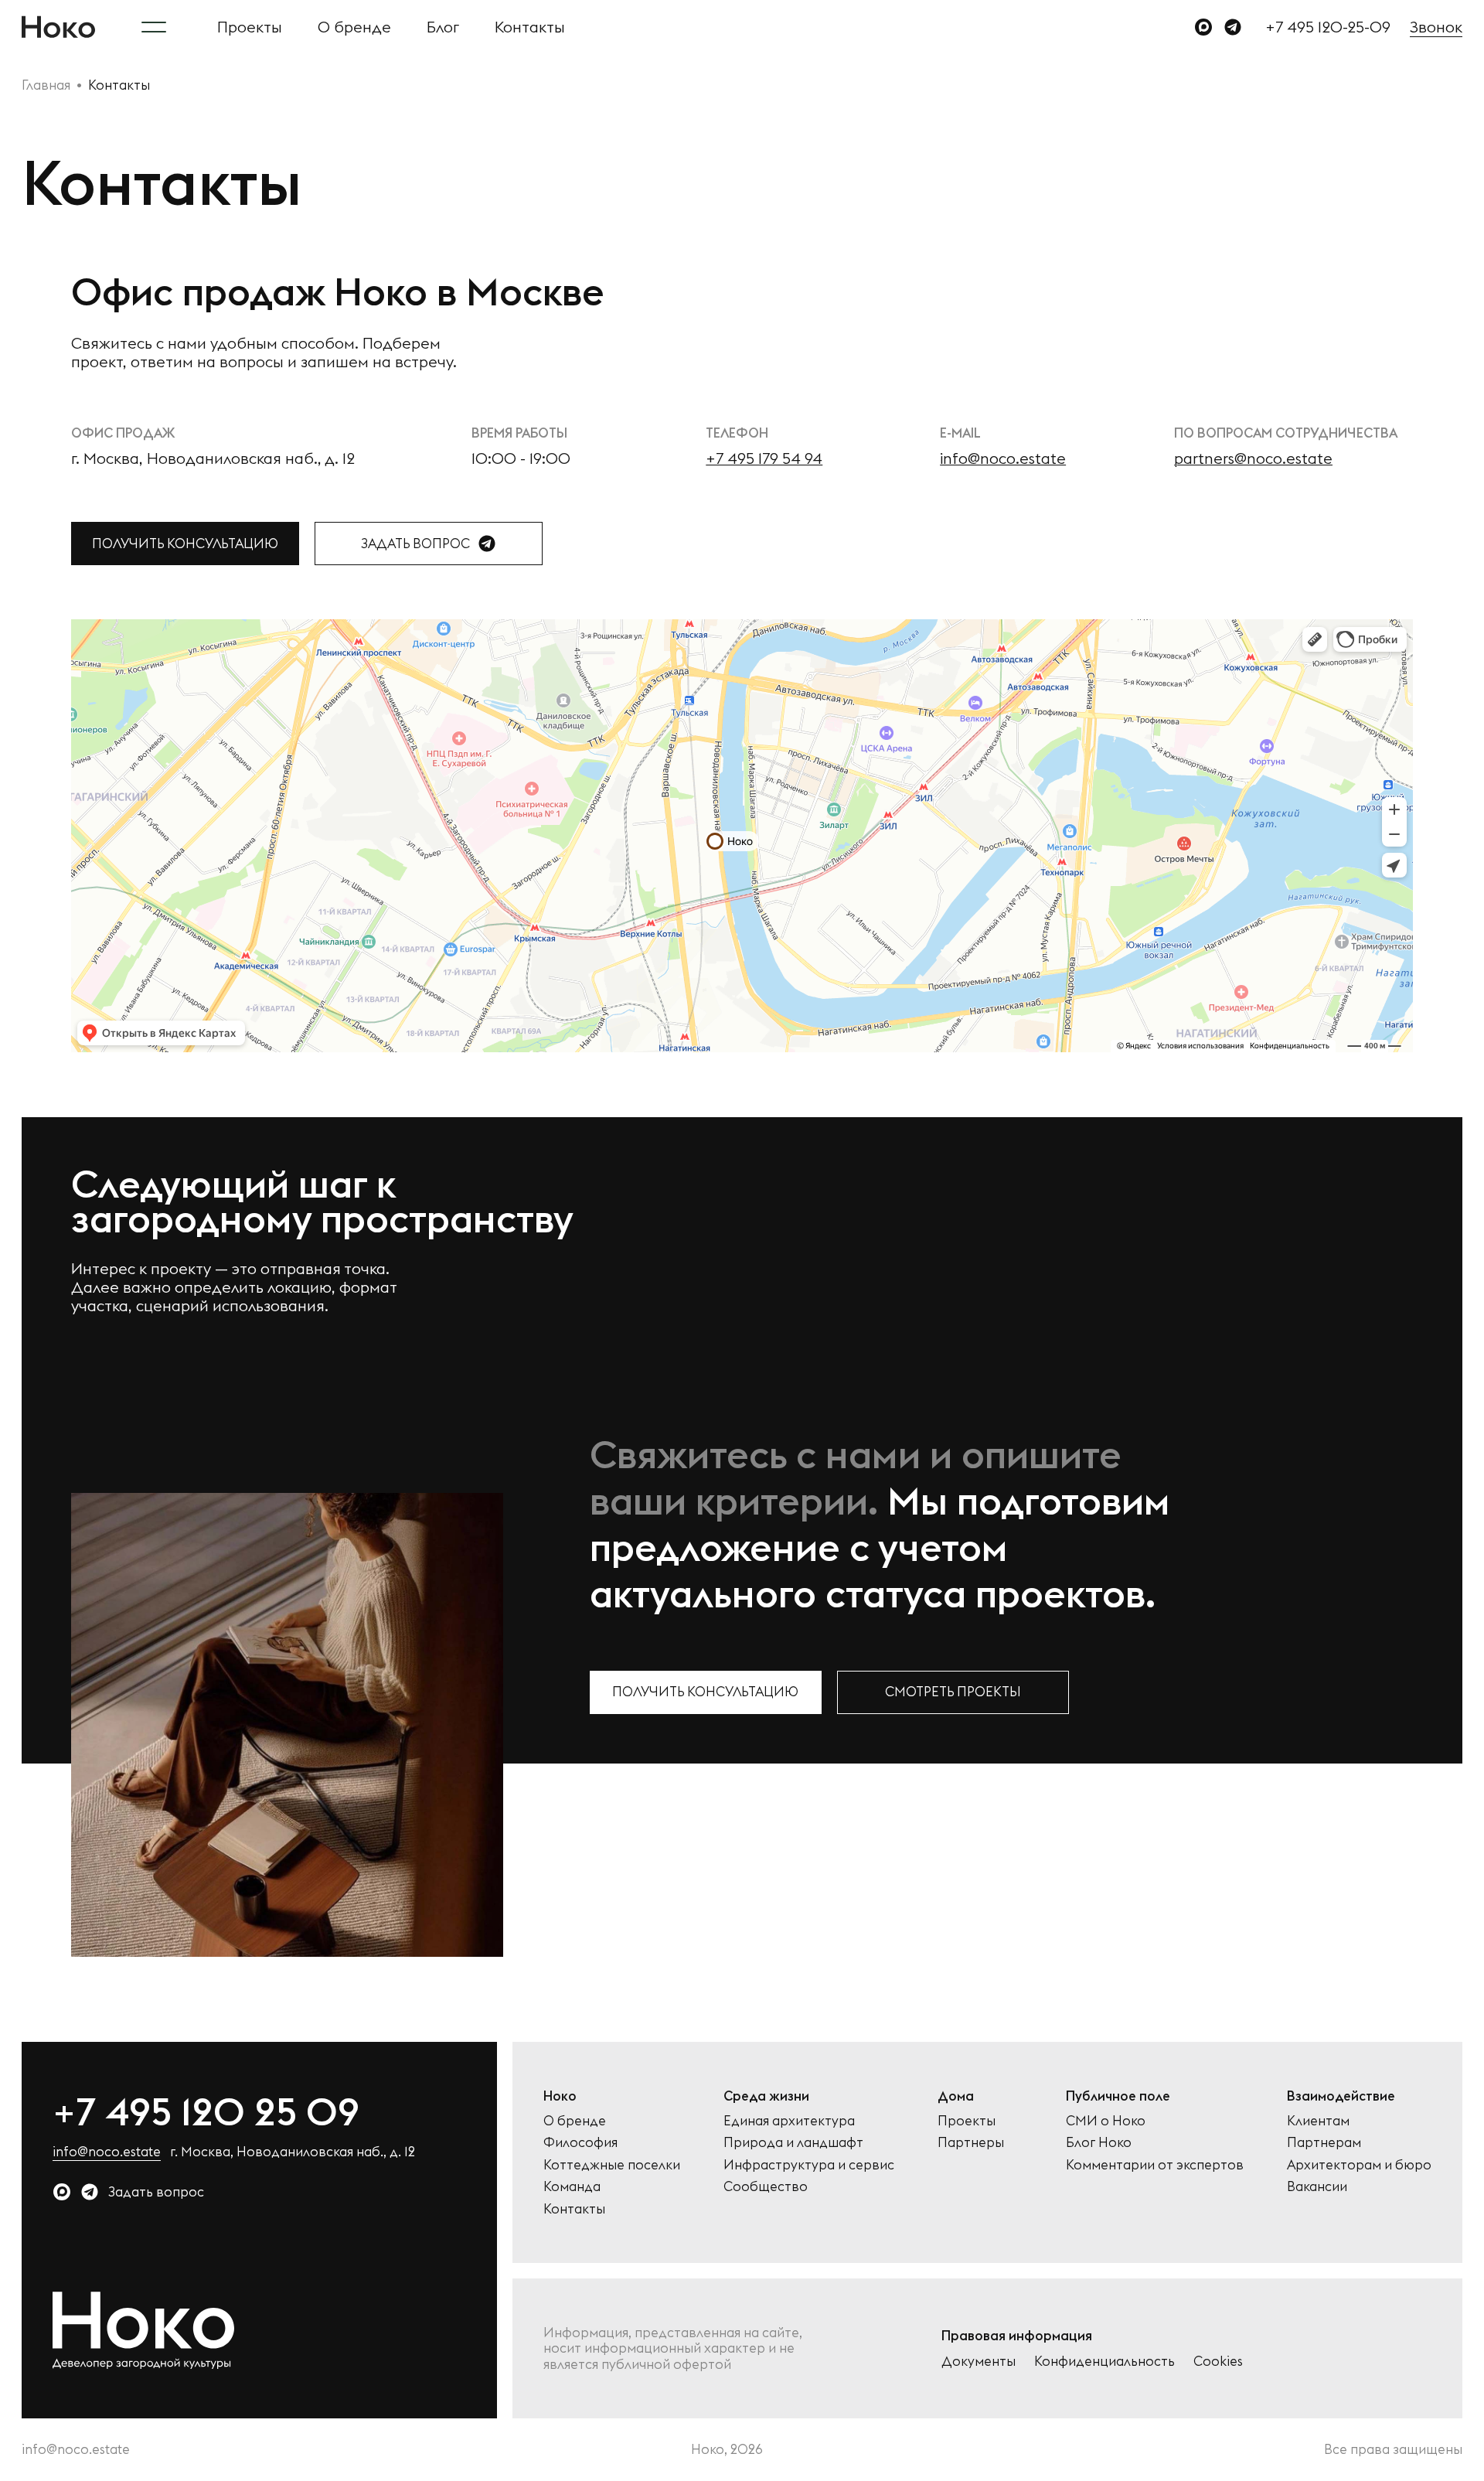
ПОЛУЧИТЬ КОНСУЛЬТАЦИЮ (185, 544)
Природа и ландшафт (793, 2142)
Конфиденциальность (1104, 2361)
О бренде (354, 27)
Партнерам (1324, 2142)
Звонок (1436, 27)
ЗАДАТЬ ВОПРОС (415, 544)
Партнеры (971, 2142)
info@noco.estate (1003, 458)
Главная (46, 85)
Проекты (250, 27)
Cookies (1218, 2361)
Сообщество (766, 2186)
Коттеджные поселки (612, 2165)
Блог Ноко (1099, 2142)
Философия (580, 2142)
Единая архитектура (789, 2121)
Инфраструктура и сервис (809, 2165)
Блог (443, 27)
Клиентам (1318, 2121)
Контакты (530, 27)
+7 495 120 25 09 (206, 2111)
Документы (979, 2361)
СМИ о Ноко (1106, 2121)
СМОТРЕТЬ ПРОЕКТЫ (953, 1692)
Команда (572, 2186)
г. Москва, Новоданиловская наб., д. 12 (293, 2152)
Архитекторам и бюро (1359, 2165)
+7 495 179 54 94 (764, 458)
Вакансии (1317, 2186)
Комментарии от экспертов (1155, 2165)
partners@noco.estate (1253, 458)
